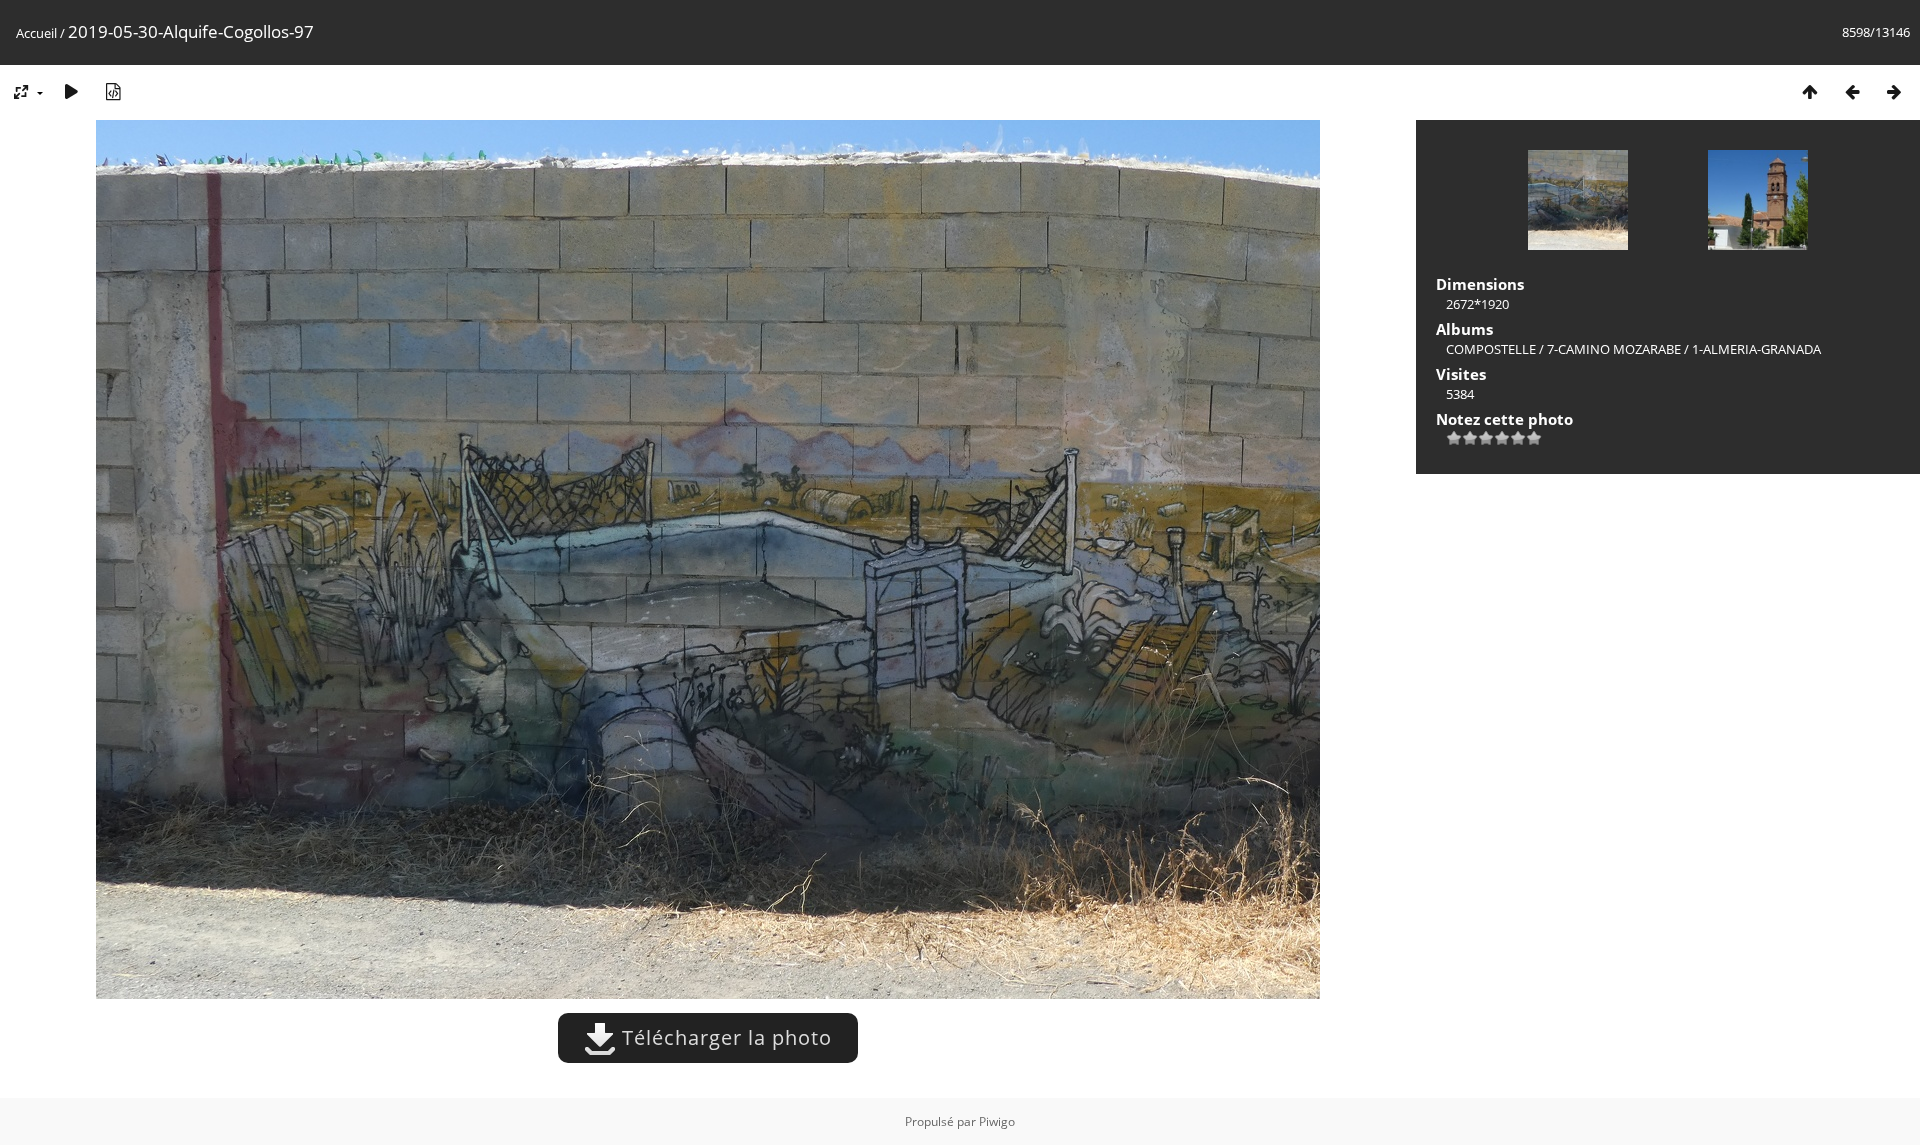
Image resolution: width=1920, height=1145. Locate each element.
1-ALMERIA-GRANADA (1756, 349)
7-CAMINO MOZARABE (1614, 349)
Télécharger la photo (724, 1037)
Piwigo (997, 1121)
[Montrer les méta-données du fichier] (113, 91)
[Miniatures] (1810, 91)
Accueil (36, 33)
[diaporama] (71, 91)
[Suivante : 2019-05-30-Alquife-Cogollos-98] (1894, 91)
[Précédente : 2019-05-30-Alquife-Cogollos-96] (1852, 91)
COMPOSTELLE (1491, 349)
